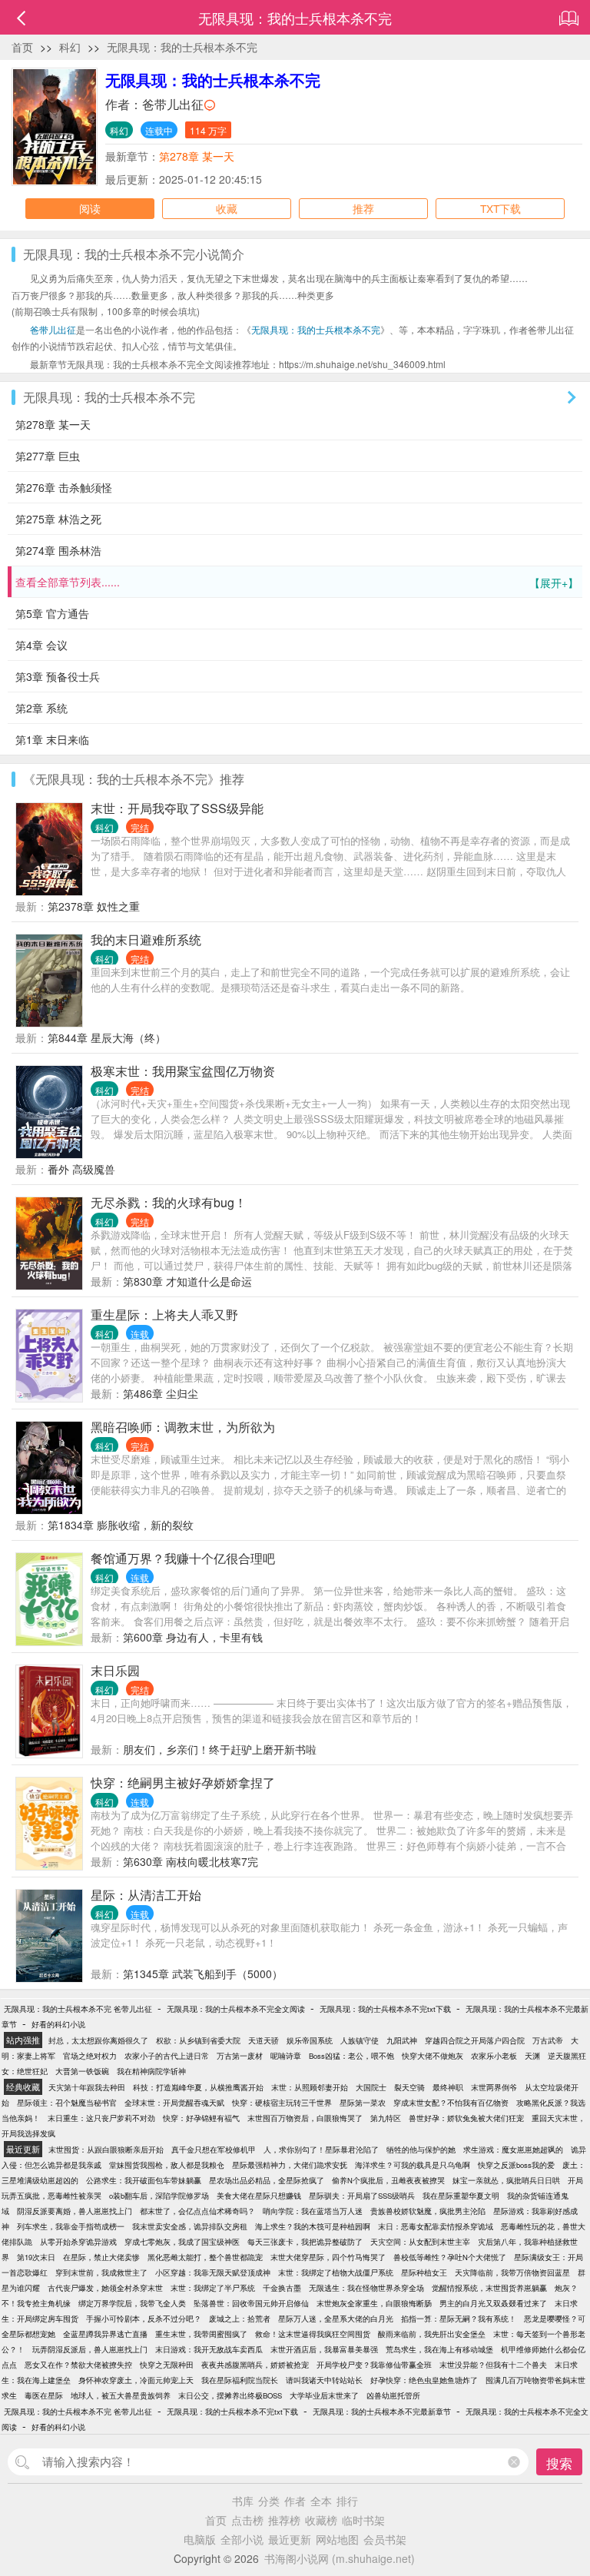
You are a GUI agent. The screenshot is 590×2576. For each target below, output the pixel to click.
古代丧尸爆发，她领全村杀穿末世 (105, 2288)
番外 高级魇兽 (81, 1169)
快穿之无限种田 (167, 2365)
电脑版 (200, 2539)
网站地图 (337, 2539)
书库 (243, 2501)
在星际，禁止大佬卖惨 (101, 2257)
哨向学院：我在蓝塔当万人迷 (313, 2211)
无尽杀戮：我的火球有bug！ (169, 1202)
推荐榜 (284, 2520)
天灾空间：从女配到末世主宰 (420, 2242)
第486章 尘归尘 (161, 1393)
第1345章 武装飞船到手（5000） (203, 1973)
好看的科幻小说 (58, 2024)
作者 (295, 2501)
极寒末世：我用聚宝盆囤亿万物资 (183, 1071)
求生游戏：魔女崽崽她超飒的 (513, 2149)
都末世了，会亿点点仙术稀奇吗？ (197, 2211)
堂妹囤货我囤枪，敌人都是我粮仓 (167, 2165)
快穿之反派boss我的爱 (516, 2165)
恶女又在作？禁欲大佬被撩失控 (78, 2365)
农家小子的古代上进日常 (167, 2056)
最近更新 (290, 2539)
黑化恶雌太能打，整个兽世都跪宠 (205, 2257)
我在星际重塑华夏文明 (461, 2196)
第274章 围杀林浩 (58, 550)
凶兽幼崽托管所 (393, 2395)
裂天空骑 (409, 2087)
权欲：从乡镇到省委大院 (198, 2040)
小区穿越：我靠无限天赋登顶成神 (213, 2272)
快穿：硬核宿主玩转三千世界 (282, 2103)
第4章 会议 (41, 645)
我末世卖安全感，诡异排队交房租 (190, 2226)
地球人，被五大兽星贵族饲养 (121, 2395)
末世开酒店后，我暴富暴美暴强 (324, 2349)
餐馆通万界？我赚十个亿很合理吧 (183, 1558)
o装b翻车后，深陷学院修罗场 (159, 2196)
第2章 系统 (41, 708)
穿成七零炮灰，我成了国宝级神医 (182, 2242)
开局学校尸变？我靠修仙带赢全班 (374, 2365)
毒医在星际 (44, 2395)
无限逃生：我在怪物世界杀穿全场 (366, 2288)
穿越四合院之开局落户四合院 (475, 2040)
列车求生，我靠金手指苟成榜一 (71, 2226)
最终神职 (448, 2087)
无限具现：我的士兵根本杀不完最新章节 (382, 2412)
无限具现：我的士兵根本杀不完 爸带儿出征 (78, 2009)
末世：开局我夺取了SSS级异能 (177, 808)
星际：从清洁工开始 (146, 1895)
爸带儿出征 (173, 104)
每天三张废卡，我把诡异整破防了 (305, 2242)
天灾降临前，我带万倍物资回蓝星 (512, 2272)
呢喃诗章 (286, 2056)
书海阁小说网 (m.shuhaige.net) (340, 2558)
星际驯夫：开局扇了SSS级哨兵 (362, 2196)
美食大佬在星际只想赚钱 (259, 2196)
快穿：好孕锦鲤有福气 (201, 2118)
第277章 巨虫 (48, 456)
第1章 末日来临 (52, 739)
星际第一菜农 (363, 2103)
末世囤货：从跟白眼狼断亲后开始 (106, 2149)
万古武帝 (548, 2040)
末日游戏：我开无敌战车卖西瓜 (209, 2349)
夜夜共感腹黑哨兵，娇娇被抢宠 (255, 2365)
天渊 (532, 2056)
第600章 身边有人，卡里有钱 (193, 1637)
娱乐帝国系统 (310, 2040)
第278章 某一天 (197, 156)
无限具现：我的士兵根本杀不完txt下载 (385, 2009)
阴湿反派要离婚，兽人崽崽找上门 (75, 2211)
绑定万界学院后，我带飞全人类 (132, 2303)
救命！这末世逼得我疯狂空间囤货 (313, 2334)
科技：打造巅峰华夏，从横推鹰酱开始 (198, 2087)
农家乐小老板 (494, 2056)
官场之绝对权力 (90, 2056)
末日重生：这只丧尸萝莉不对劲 (101, 2118)
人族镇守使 (360, 2040)
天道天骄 (264, 2040)
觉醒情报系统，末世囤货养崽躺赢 (489, 2288)
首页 (22, 47)
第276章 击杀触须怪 (64, 487)
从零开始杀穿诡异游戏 (78, 2242)
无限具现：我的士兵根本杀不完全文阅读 (236, 2009)
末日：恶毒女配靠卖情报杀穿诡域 (436, 2226)
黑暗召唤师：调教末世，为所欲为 (183, 1427)
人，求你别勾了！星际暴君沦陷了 (321, 2149)
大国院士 (371, 2087)
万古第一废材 (240, 2056)
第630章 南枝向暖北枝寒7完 (191, 1861)
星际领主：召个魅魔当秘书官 (67, 2103)
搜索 (559, 2463)
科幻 (70, 47)
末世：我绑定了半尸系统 (213, 2288)
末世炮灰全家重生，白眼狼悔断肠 (374, 2303)
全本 (321, 2501)
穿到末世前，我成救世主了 (101, 2272)
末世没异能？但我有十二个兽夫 (493, 2365)
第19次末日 (36, 2257)
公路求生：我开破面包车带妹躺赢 (144, 2180)
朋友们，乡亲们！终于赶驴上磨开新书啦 (220, 1749)
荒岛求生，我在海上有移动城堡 (439, 2349)
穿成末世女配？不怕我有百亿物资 (451, 2103)
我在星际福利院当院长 (240, 2380)
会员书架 (385, 2539)
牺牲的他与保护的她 (421, 2149)
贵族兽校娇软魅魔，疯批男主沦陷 (428, 2211)
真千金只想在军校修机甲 (214, 2149)
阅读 (90, 208)
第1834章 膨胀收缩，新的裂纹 (121, 1525)
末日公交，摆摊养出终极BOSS (230, 2395)
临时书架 (363, 2520)
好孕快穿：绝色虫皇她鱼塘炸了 (424, 2380)
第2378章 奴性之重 (94, 906)
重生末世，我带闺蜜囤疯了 (201, 2334)
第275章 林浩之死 (58, 519)
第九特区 (386, 2118)
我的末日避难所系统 (146, 939)
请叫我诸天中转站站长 (324, 2380)
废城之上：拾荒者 (240, 2319)
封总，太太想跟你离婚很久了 (98, 2040)
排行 (347, 2501)
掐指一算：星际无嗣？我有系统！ (459, 2319)
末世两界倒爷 (494, 2087)
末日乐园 (115, 1670)
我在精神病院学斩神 (151, 2071)
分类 (269, 2501)
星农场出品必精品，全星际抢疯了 (267, 2180)
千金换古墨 (282, 2288)
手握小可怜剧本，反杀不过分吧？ (144, 2319)
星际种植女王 (424, 2272)
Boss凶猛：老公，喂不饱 (351, 2056)
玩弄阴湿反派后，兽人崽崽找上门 (90, 2349)
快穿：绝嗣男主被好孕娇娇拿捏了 (183, 1783)
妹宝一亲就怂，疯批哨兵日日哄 (506, 2180)
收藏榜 (321, 2520)
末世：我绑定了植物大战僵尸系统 (336, 2272)
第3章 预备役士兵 (58, 676)
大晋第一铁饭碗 (82, 2071)
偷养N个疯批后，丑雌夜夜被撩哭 (388, 2180)
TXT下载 (501, 208)
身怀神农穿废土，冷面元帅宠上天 (136, 2380)
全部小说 (242, 2539)
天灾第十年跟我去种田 (87, 2087)
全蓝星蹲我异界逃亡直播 (105, 2334)
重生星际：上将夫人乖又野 (164, 1315)
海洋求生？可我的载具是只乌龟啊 (413, 2165)
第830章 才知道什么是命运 (187, 1281)
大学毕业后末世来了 (324, 2395)
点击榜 (247, 2520)
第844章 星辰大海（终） (107, 1037)
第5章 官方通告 (52, 613)
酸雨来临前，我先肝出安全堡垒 (432, 2334)
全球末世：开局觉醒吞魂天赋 (174, 2103)
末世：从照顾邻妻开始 (310, 2087)
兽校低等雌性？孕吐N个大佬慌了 (450, 2257)
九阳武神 (402, 2040)
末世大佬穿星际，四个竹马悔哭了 (328, 2257)
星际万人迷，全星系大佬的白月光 (336, 2319)
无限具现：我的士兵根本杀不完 (182, 47)
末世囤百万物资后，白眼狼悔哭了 (305, 2118)
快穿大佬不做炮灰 (433, 2056)
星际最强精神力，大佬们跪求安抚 (290, 2165)
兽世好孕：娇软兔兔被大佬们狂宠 (466, 2118)
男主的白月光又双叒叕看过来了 (493, 2303)
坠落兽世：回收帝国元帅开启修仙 (251, 2303)
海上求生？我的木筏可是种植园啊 (313, 2226)
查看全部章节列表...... (297, 582)
